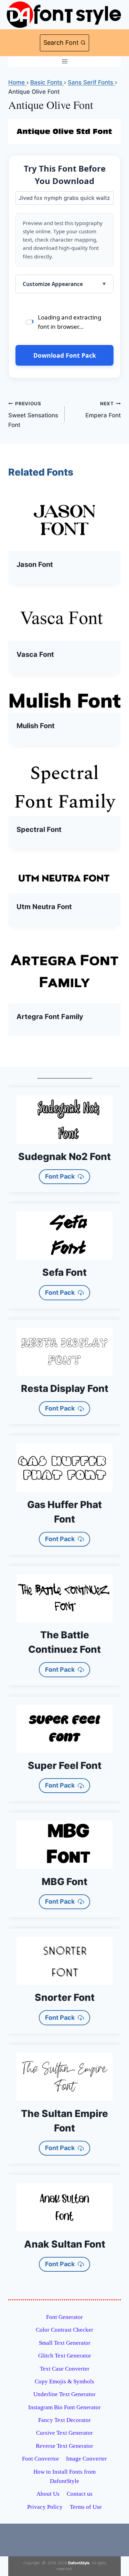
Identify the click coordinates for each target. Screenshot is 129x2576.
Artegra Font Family (50, 1017)
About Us (48, 2494)
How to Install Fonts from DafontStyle (64, 2476)
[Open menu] (64, 62)
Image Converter (87, 2459)
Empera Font (103, 410)
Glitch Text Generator (65, 2356)
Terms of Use (86, 2507)
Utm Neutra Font (44, 907)
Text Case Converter (65, 2369)
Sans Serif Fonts (91, 82)
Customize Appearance (53, 284)
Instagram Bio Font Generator (64, 2407)
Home (17, 82)
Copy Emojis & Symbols (64, 2381)
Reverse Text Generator (64, 2446)
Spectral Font (39, 829)
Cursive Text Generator (64, 2433)
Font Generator (64, 2317)
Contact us (80, 2494)
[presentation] (64, 519)
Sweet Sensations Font (33, 415)
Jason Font (35, 564)
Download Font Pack (65, 355)
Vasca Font (35, 654)
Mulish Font (36, 726)
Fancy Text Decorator (64, 2420)
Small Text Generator (65, 2343)
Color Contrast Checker (64, 2330)
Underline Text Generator (64, 2394)
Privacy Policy (45, 2507)
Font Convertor (41, 2459)
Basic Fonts (47, 82)
